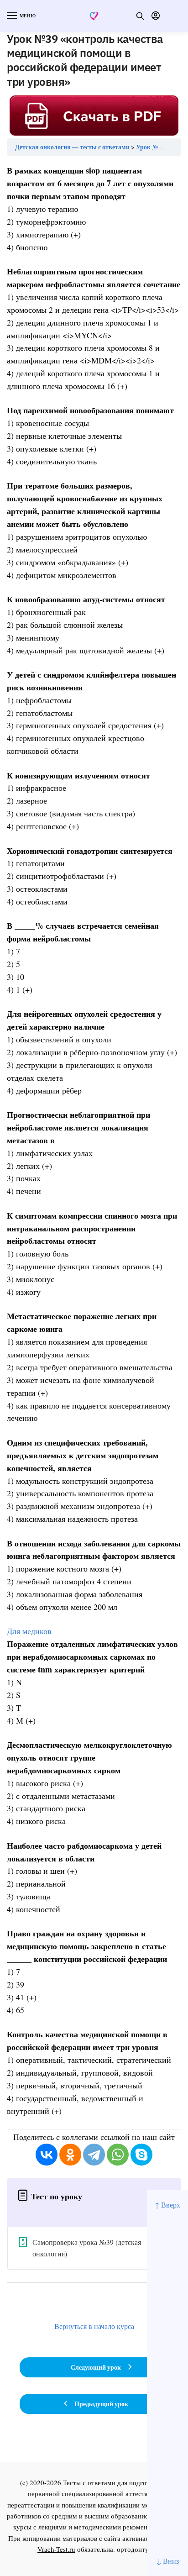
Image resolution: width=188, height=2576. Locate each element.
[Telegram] (94, 2155)
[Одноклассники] (70, 2155)
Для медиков (29, 1631)
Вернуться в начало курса (94, 2326)
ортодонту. (134, 2549)
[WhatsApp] (118, 2155)
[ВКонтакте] (47, 2155)
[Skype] (141, 2155)
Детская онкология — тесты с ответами (72, 147)
